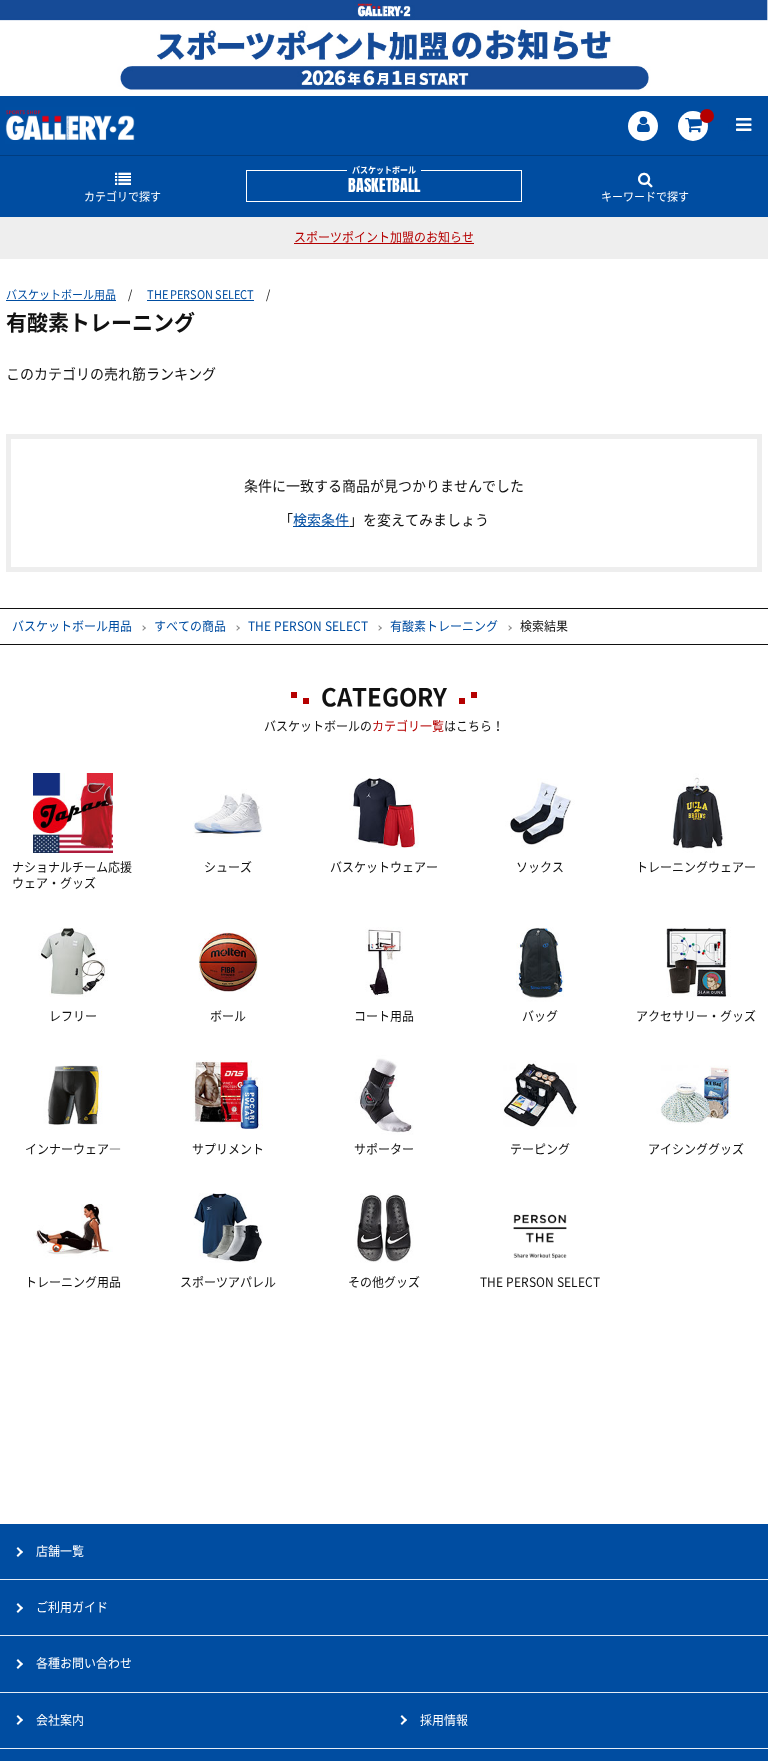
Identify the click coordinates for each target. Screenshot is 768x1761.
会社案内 (60, 1720)
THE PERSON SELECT (200, 294)
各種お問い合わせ (84, 1663)
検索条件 (321, 520)
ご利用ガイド (72, 1607)
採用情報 (444, 1720)
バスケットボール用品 (61, 294)
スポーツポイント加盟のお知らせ (384, 237)
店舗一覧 (60, 1551)
